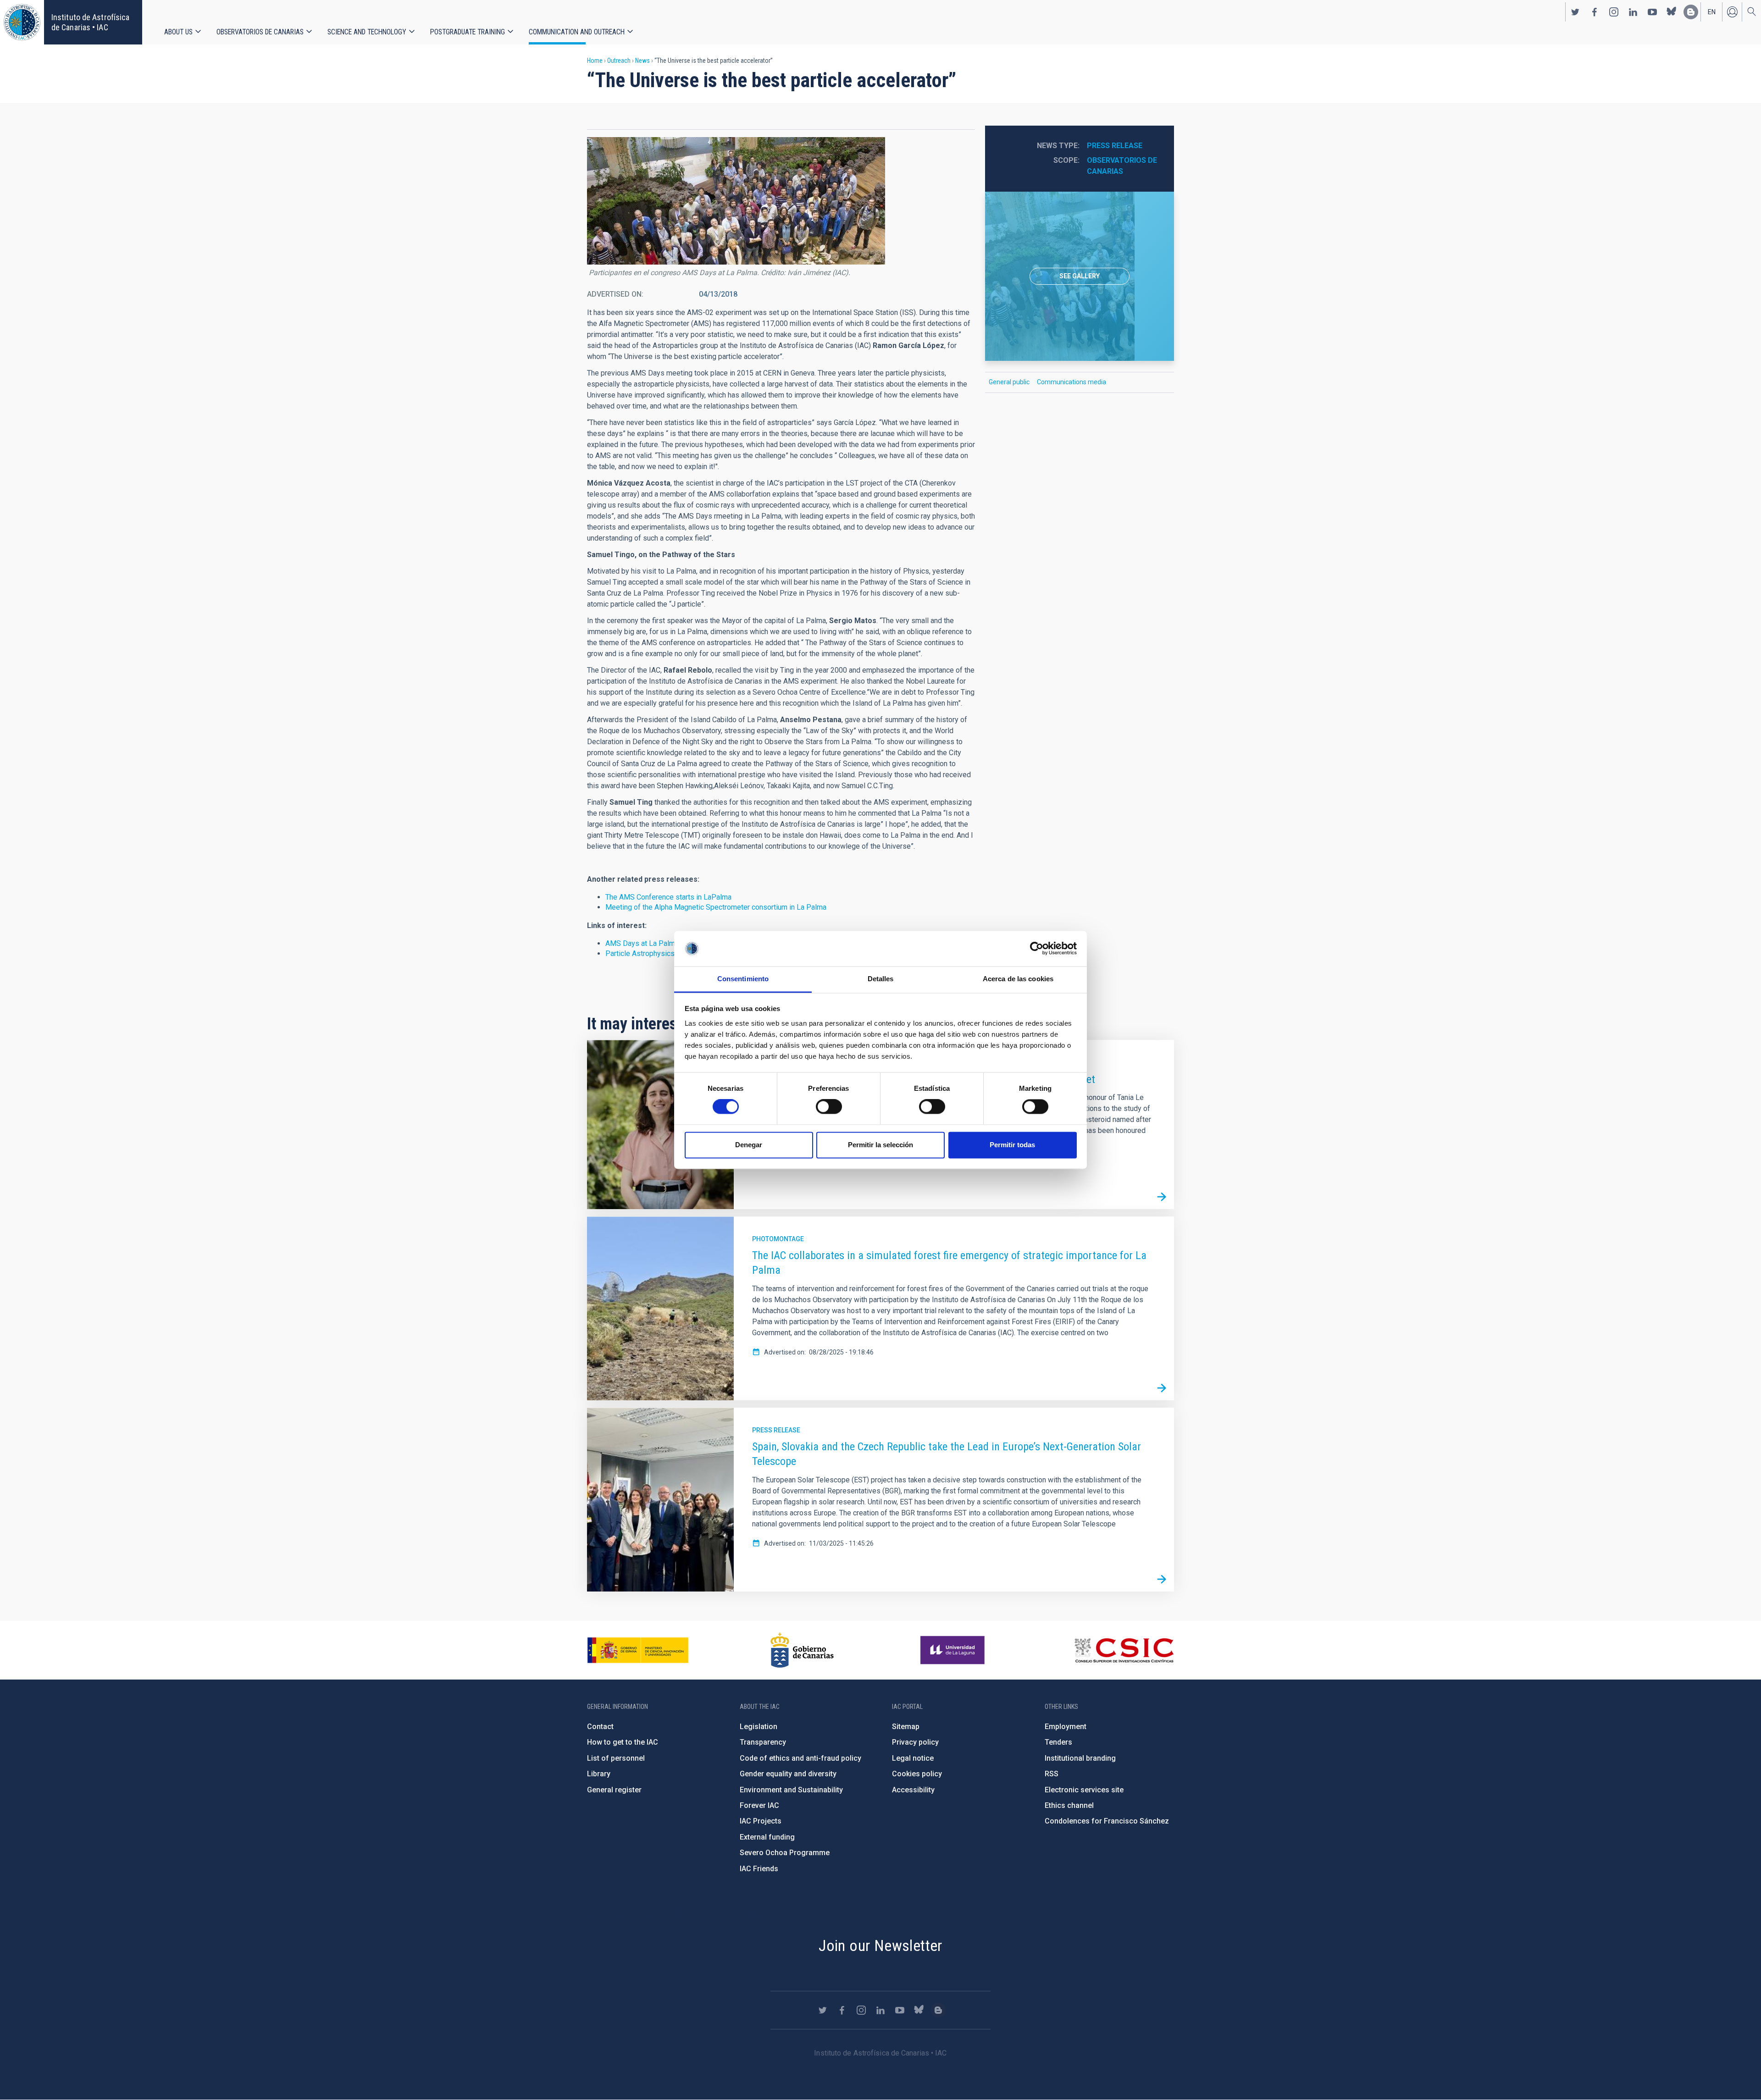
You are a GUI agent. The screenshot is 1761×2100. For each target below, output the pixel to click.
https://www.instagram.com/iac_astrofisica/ (1614, 12)
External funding (767, 1837)
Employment (1066, 1727)
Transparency (763, 1742)
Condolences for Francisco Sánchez (1107, 1821)
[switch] (829, 1107)
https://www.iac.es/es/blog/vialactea (1691, 12)
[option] (1080, 276)
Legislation (759, 1727)
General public (1009, 382)
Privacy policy (915, 1742)
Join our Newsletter (880, 1945)
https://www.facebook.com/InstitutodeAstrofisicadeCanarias (1595, 12)
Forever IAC (759, 1805)
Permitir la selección (880, 1145)
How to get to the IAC (623, 1742)
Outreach (619, 61)
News (642, 61)
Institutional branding (1080, 1758)
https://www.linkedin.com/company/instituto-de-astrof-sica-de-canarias (1633, 12)
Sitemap (906, 1727)
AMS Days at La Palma (642, 943)
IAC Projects (761, 1821)
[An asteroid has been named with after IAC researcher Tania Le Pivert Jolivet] (1162, 1197)
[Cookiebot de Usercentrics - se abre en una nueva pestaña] (1037, 949)
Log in (1732, 12)
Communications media (1072, 382)
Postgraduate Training (468, 32)
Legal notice (913, 1758)
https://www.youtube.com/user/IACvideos (1652, 12)
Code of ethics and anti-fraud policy (800, 1758)
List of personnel (616, 1758)
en (1712, 12)
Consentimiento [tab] (743, 979)
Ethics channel (1069, 1805)
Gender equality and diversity (788, 1774)
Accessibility (913, 1790)
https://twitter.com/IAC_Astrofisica (1575, 12)
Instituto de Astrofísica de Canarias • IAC (90, 22)
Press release (1115, 146)
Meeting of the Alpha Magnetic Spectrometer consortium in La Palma (716, 907)
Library (599, 1774)
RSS (1052, 1774)
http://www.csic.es (1124, 1650)
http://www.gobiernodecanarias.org (802, 1650)
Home (595, 61)
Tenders (1058, 1742)
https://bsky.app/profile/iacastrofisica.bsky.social (1672, 12)
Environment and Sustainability (791, 1790)
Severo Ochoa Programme (785, 1853)
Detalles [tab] (881, 979)
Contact (600, 1727)
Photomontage (778, 1239)
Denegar (749, 1145)
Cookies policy (917, 1774)
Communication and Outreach (577, 32)
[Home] (22, 22)
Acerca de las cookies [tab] (1018, 979)
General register (614, 1790)
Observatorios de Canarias (260, 32)
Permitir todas (1012, 1145)
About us (178, 32)
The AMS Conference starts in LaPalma (668, 897)
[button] (736, 201)
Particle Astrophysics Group (650, 953)
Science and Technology (367, 32)
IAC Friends (759, 1869)
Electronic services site (1084, 1790)
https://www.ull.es (954, 1650)
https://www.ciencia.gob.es (638, 1650)
